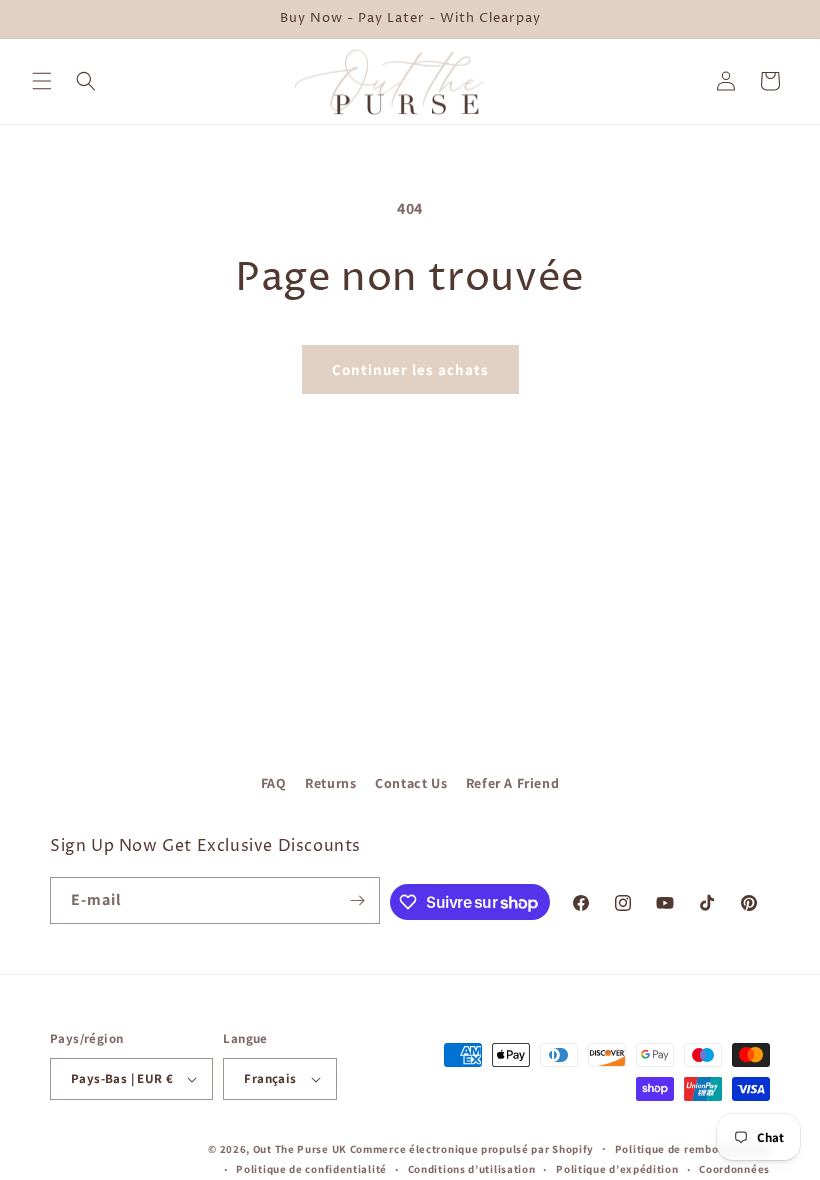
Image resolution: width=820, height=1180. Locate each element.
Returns (330, 783)
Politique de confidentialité (311, 1169)
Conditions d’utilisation (472, 1169)
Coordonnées (734, 1169)
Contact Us (411, 783)
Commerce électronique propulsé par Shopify (472, 1149)
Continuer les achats (410, 369)
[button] (42, 81)
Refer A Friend (512, 783)
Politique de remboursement (692, 1149)
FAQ (274, 783)
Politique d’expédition (617, 1169)
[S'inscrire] (357, 900)
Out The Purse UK (300, 1149)
